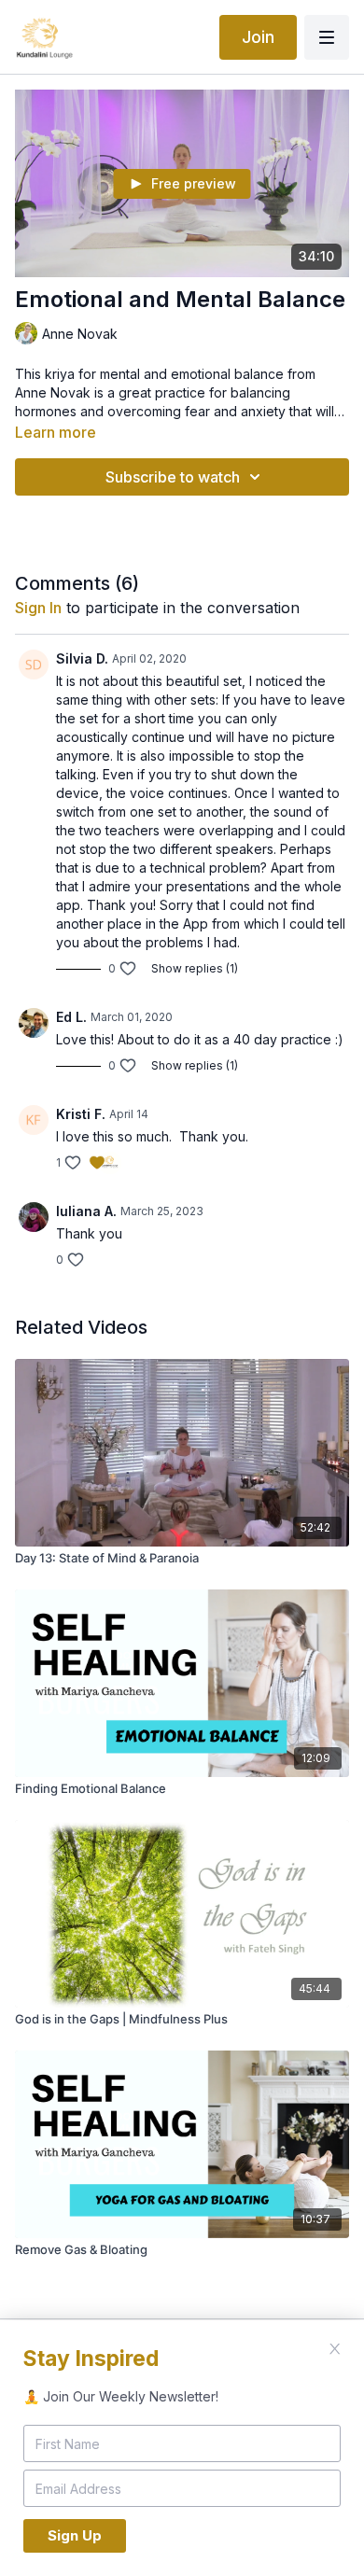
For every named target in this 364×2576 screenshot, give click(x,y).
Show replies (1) (195, 968)
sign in (38, 608)
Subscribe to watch (173, 477)
